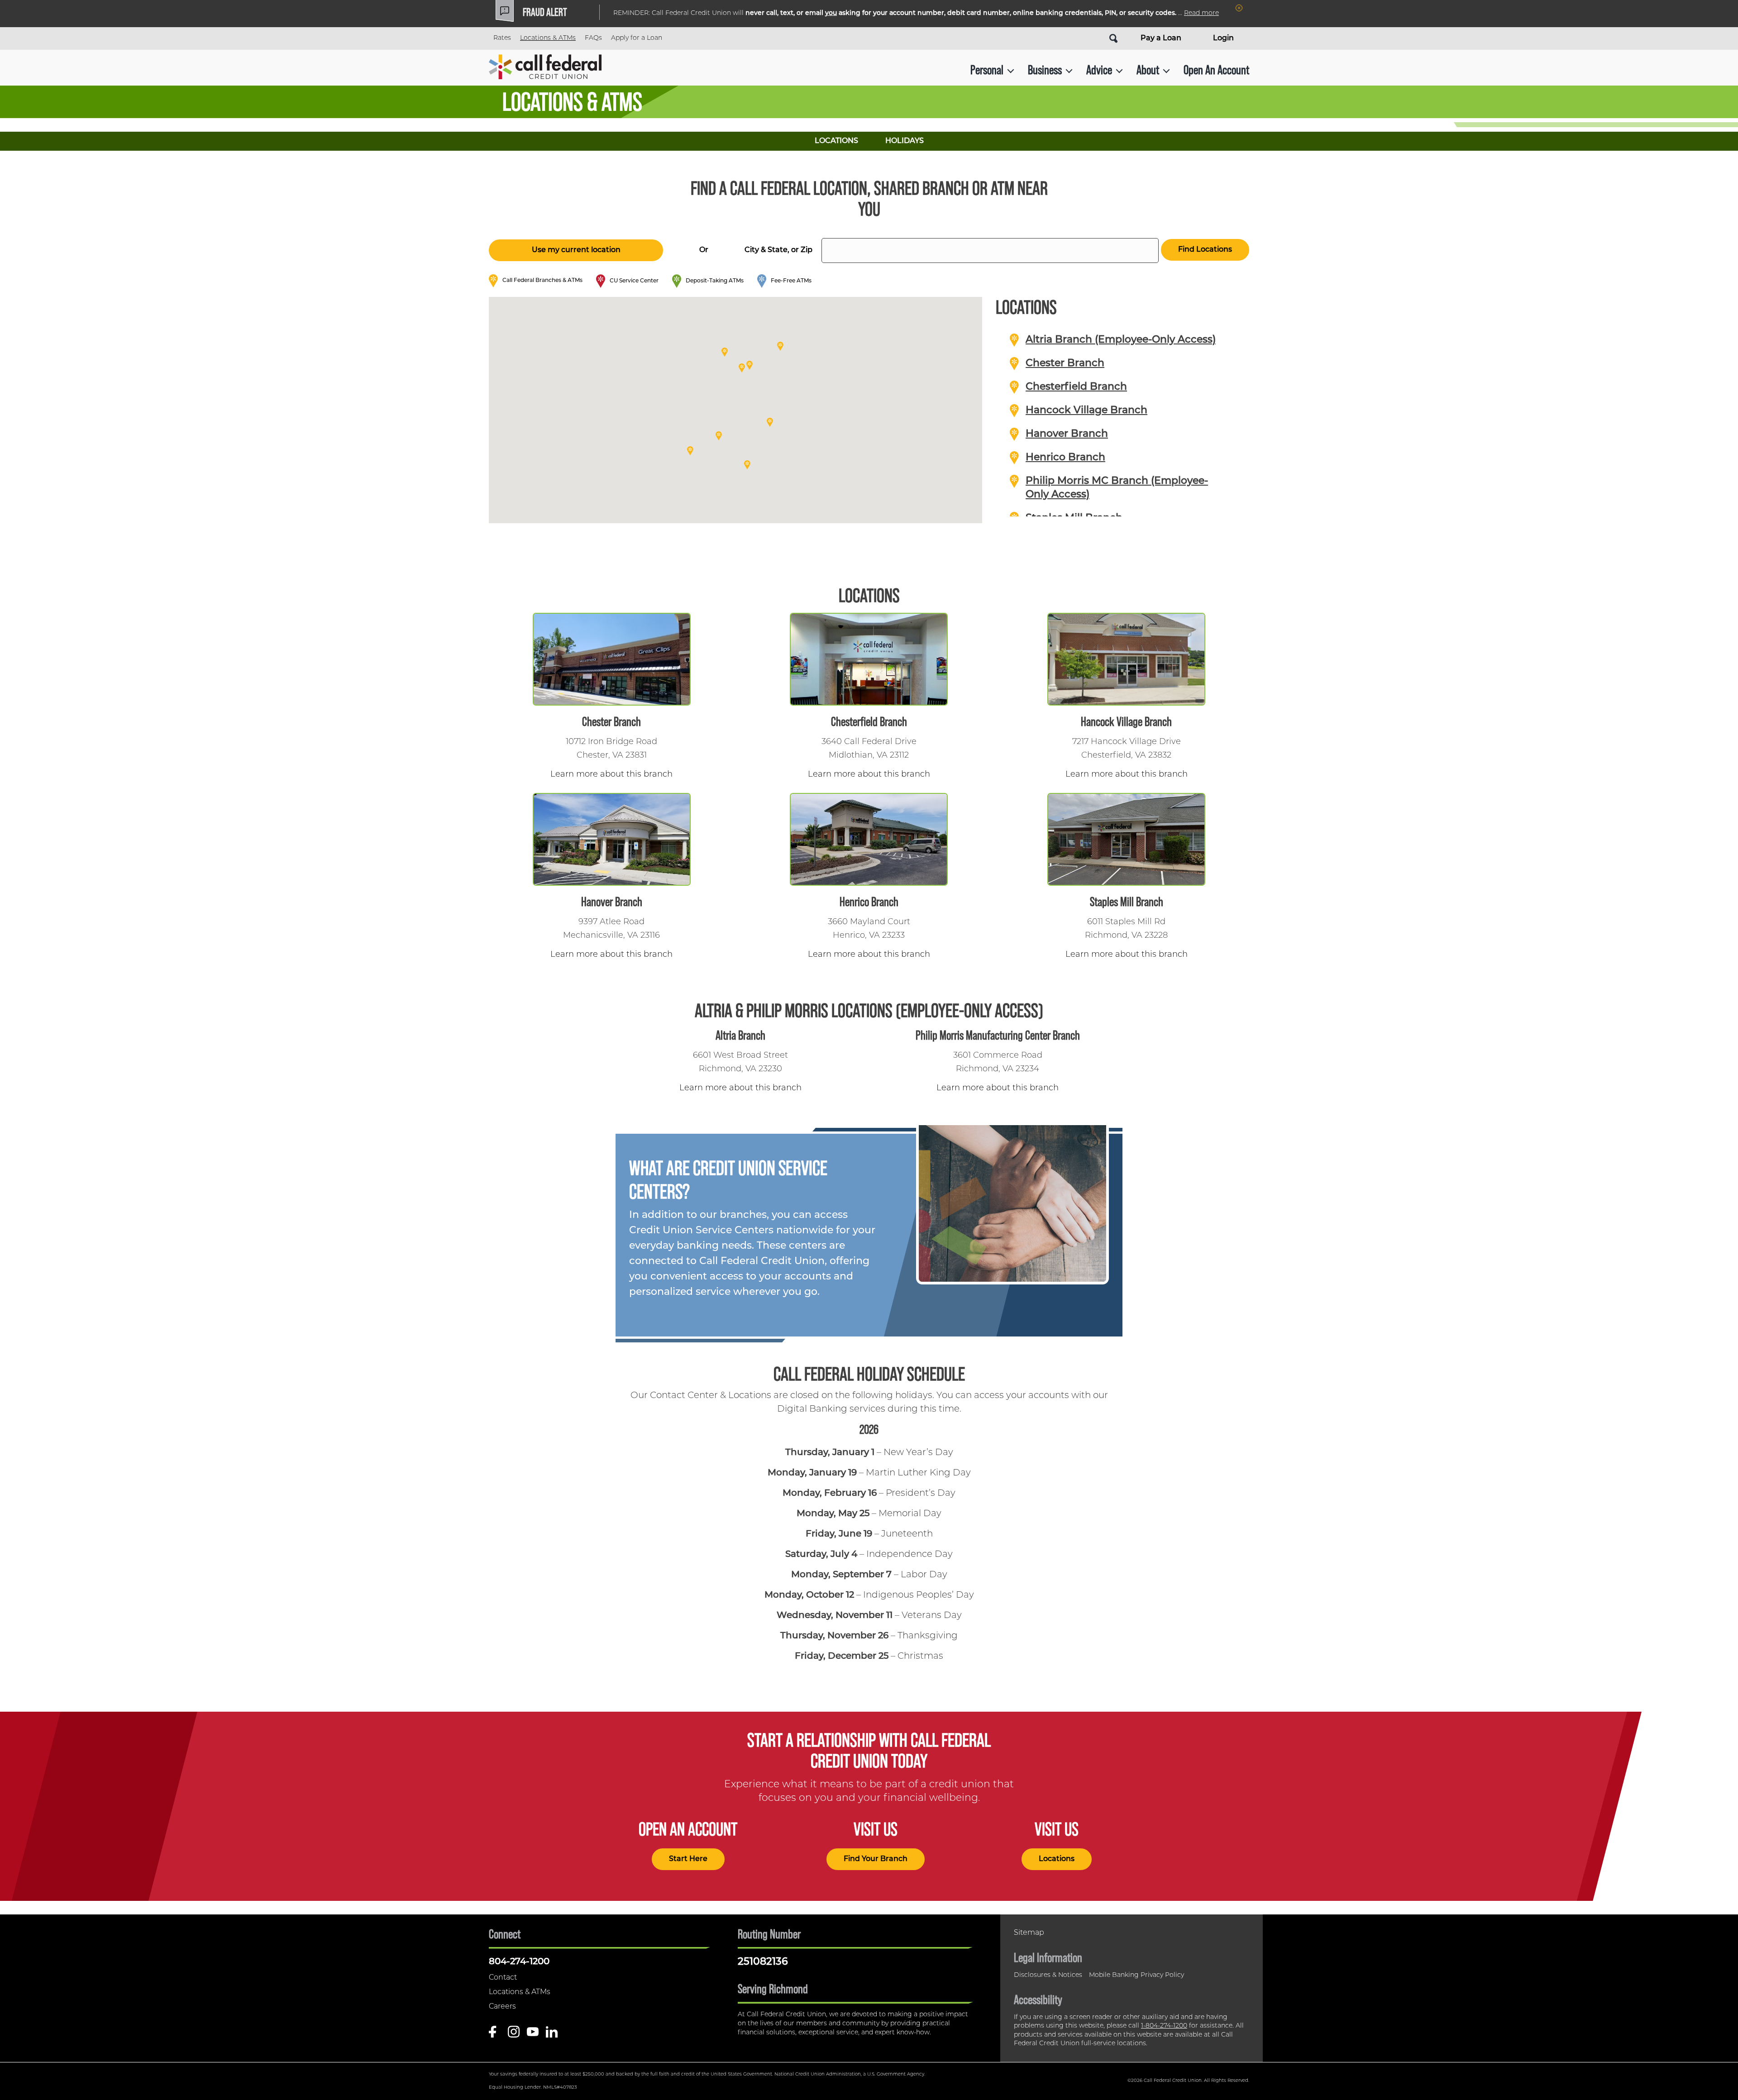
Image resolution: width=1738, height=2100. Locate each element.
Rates (502, 38)
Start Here (688, 1859)
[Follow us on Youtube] (533, 2035)
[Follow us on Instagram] (514, 2035)
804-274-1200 (519, 1962)
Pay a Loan (1161, 38)
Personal (987, 70)
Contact (503, 1978)
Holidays (905, 141)
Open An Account (1216, 70)
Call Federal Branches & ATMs (542, 281)
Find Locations (1205, 250)
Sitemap (1029, 1933)
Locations (836, 141)
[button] (742, 368)
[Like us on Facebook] (495, 2035)
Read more (1201, 13)
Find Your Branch (876, 1859)
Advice (1099, 70)
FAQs (593, 38)
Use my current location (576, 250)
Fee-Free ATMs (791, 281)
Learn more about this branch (611, 775)
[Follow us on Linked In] (552, 2035)
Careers (502, 2007)
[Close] (1239, 8)
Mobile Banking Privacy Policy (1136, 1975)
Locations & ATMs (548, 38)
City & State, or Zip (778, 250)
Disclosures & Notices (1048, 1975)
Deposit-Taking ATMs (715, 281)
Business (1045, 70)
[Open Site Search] (1113, 38)
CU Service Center (634, 281)
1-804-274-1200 (1164, 2026)
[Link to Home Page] (545, 70)
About (1148, 70)
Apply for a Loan (637, 38)
